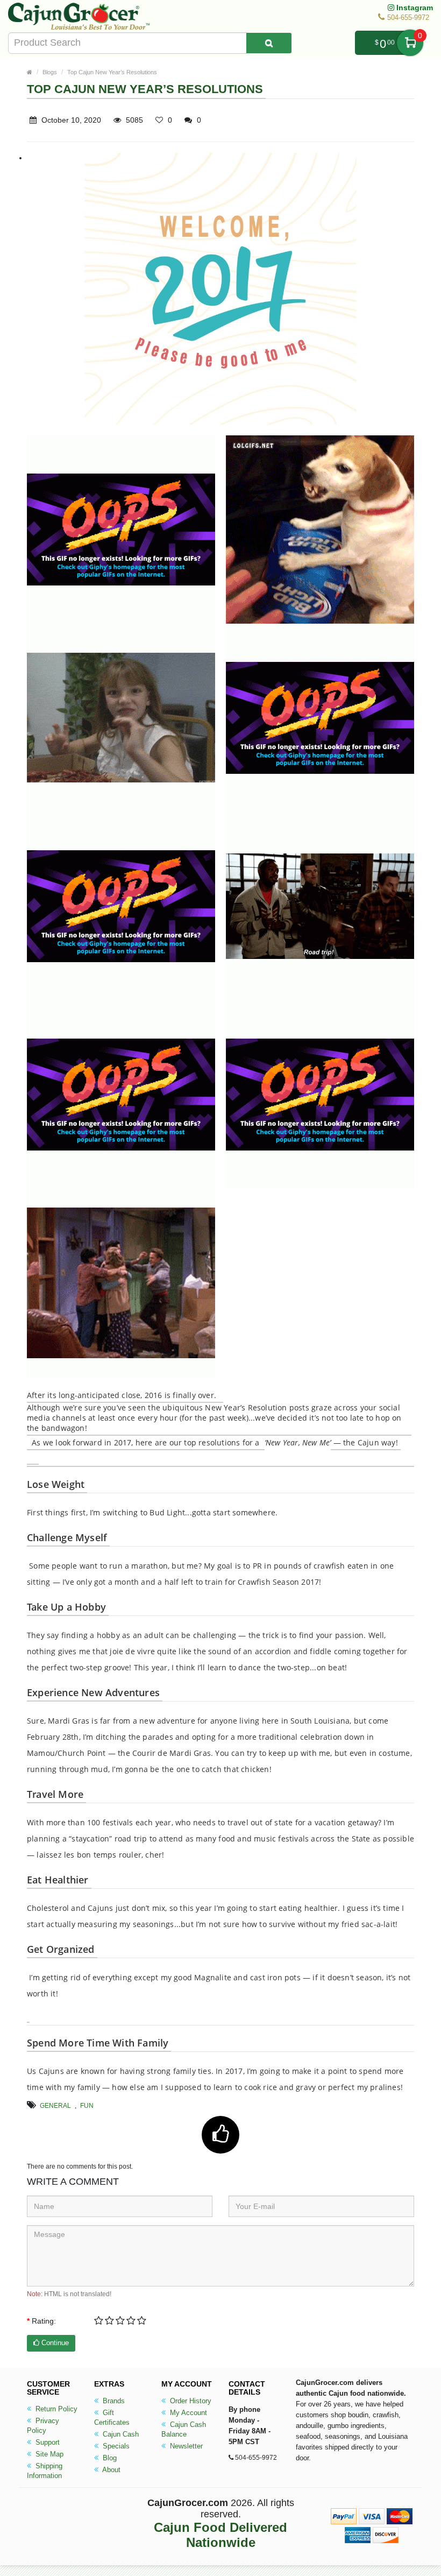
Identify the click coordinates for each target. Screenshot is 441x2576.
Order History (190, 2401)
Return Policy (55, 2409)
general (55, 2106)
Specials (115, 2446)
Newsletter (185, 2446)
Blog (109, 2458)
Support (47, 2442)
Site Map (48, 2454)
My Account (187, 2413)
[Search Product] (269, 43)
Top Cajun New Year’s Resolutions (112, 72)
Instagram (414, 8)
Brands (113, 2401)
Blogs (50, 72)
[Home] (30, 72)
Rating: (44, 2321)
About (111, 2470)
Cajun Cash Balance (184, 2429)
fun (87, 2106)
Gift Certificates (112, 2418)
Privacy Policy (43, 2426)
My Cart (410, 43)
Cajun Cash (120, 2434)
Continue (54, 2343)
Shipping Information (45, 2471)
